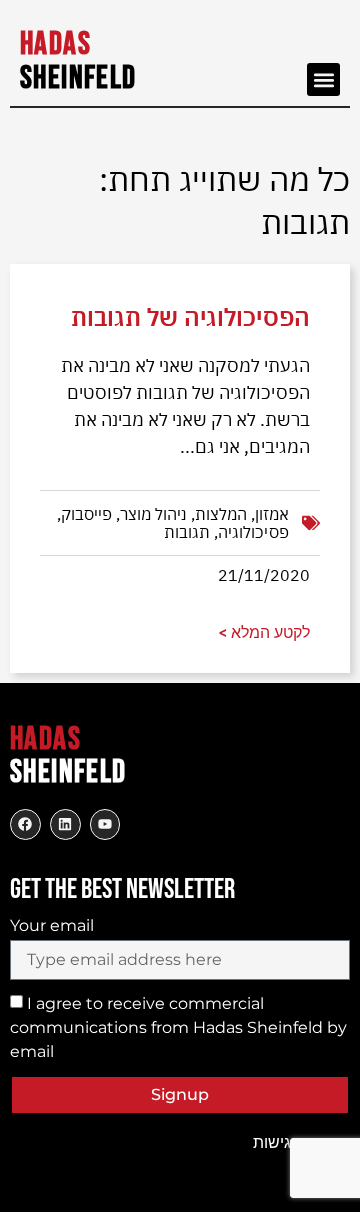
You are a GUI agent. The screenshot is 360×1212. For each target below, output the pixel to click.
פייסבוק (86, 514)
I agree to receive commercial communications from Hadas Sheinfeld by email (178, 1027)
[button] (323, 79)
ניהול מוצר (153, 514)
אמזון (272, 514)
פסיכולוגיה (253, 532)
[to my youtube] (105, 824)
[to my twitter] (65, 824)
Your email (52, 926)
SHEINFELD (78, 61)
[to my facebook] (25, 824)
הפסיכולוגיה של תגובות (190, 317)
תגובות (187, 532)
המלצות (221, 514)
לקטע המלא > (264, 632)
